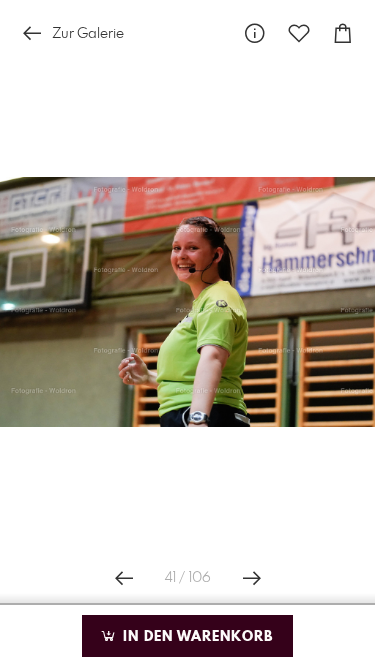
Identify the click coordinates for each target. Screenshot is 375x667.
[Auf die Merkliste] (299, 33)
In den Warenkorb (195, 637)
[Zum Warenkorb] (343, 33)
